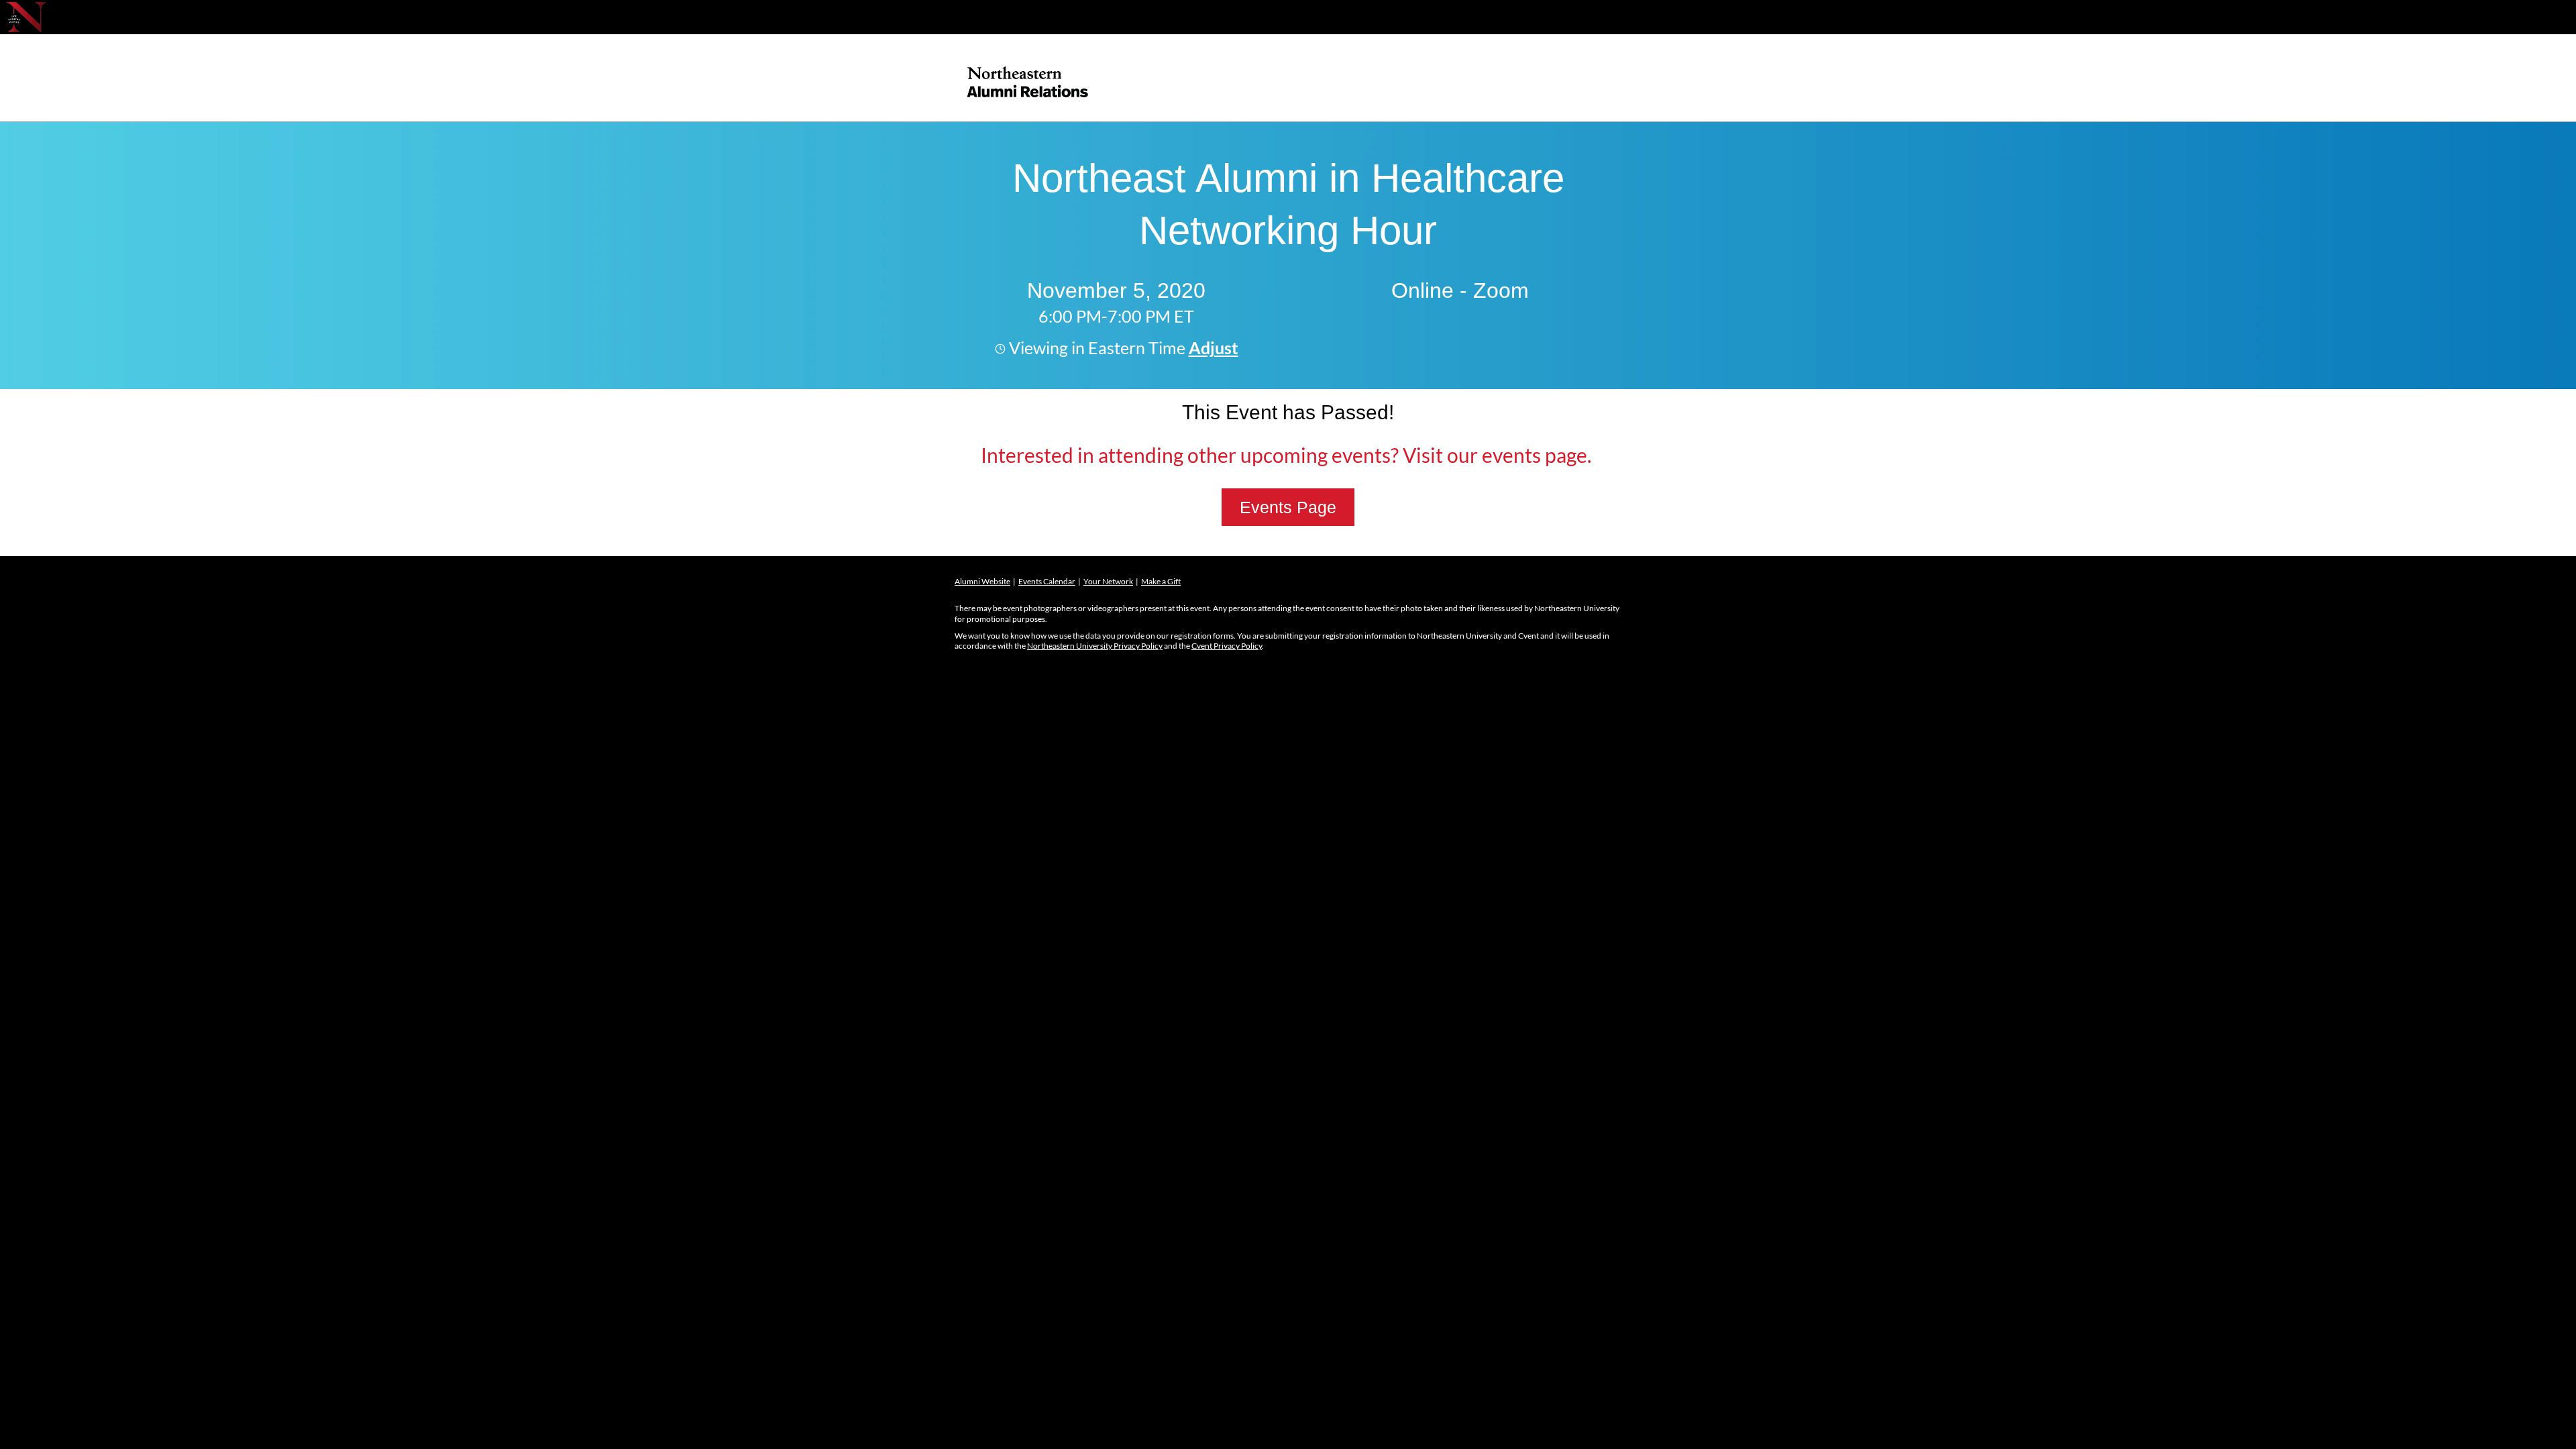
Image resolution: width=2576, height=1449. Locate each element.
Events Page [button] (1288, 507)
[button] (1212, 347)
